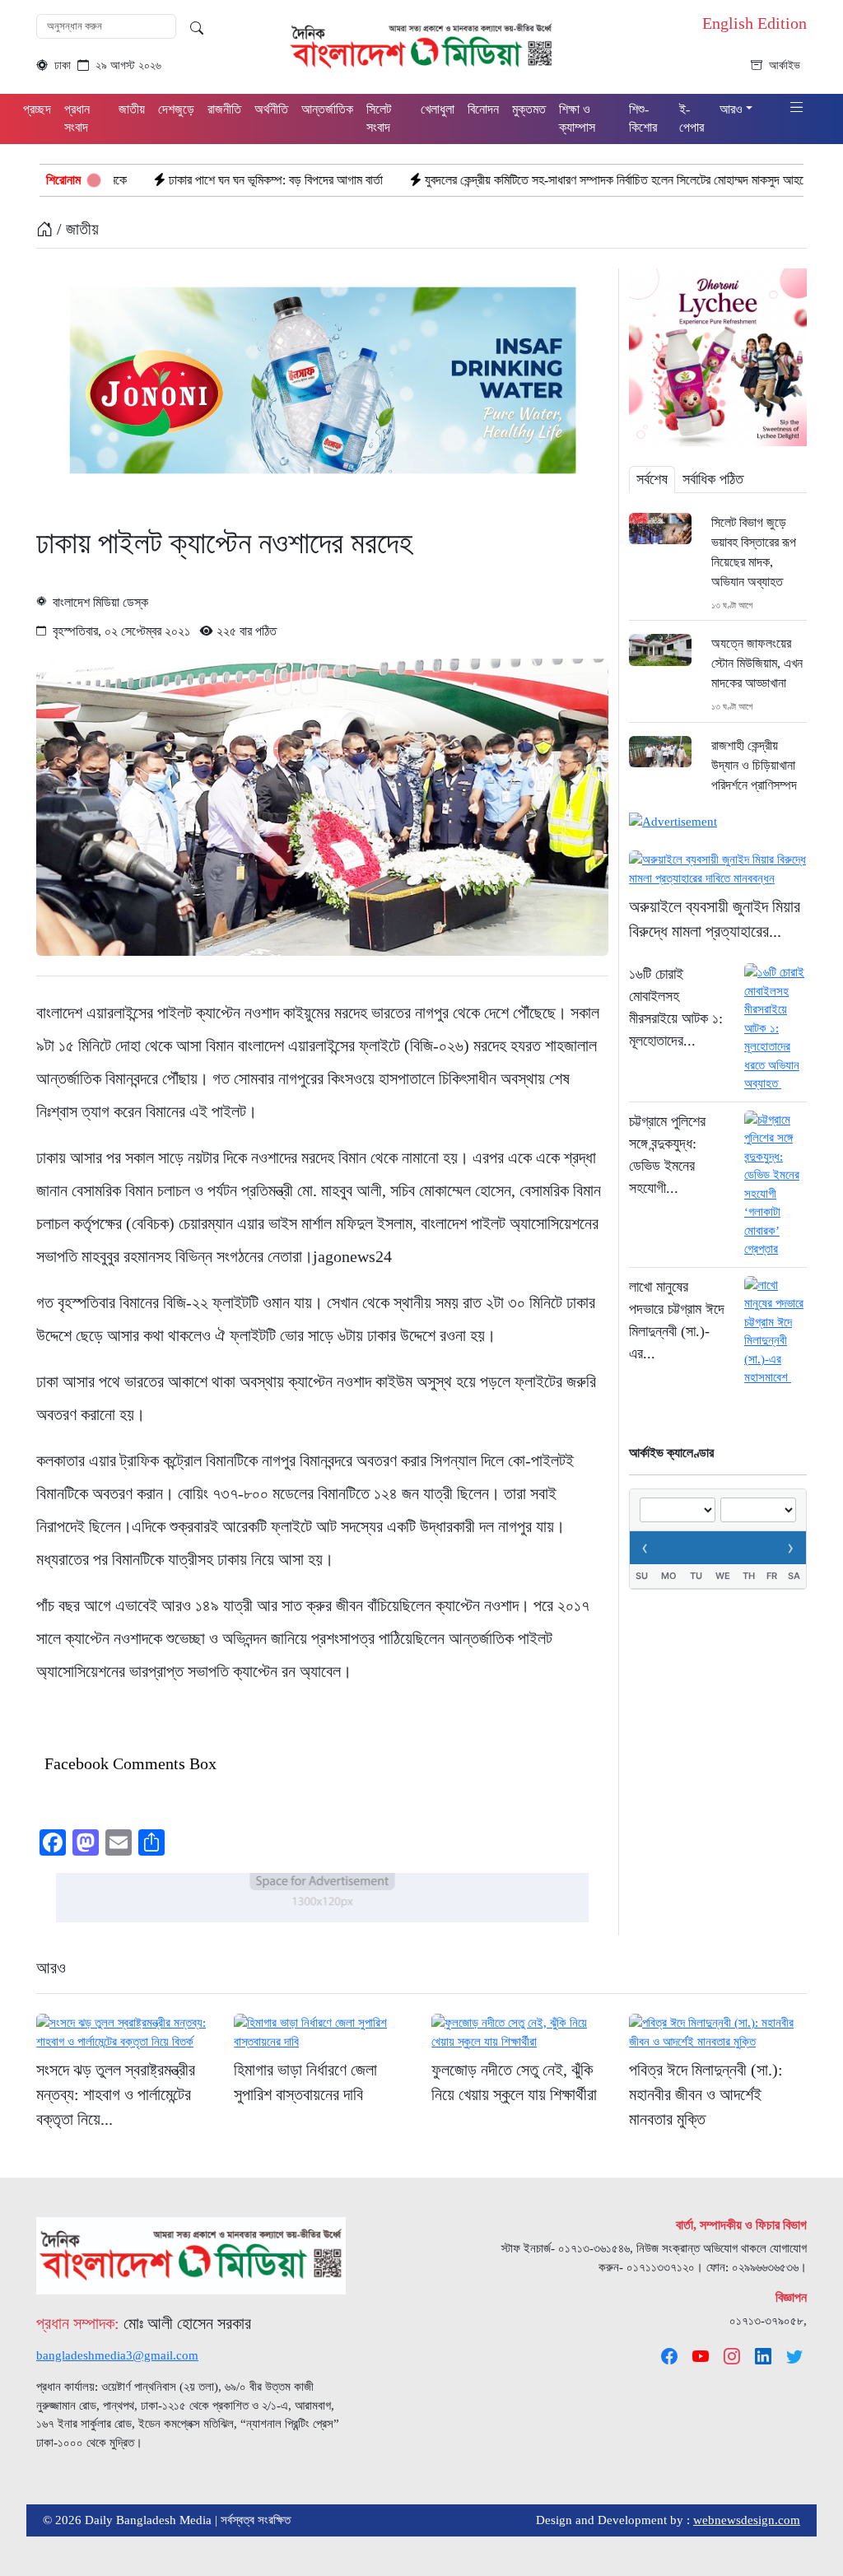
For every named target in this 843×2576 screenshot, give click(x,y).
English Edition (755, 23)
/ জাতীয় (76, 229)
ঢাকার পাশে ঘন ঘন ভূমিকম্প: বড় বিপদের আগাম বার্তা (175, 180)
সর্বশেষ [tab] (652, 479)
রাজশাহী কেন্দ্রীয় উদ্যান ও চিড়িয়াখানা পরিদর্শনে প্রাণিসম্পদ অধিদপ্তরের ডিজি (754, 775)
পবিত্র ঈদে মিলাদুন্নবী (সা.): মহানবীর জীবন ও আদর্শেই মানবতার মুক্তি (706, 2094)
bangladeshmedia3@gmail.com (117, 2355)
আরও (51, 1968)
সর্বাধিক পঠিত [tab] (713, 479)
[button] (797, 108)
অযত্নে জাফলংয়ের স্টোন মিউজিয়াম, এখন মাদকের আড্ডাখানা (757, 663)
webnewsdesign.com (747, 2520)
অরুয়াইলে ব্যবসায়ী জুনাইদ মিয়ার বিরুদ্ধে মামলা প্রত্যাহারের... (715, 919)
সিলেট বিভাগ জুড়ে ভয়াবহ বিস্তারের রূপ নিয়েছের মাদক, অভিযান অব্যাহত (754, 552)
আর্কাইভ (785, 65)
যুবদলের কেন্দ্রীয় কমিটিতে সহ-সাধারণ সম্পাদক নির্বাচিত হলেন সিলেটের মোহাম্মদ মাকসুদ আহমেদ (519, 180)
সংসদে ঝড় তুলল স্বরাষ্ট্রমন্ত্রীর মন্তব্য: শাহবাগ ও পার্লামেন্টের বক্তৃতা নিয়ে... (116, 2094)
